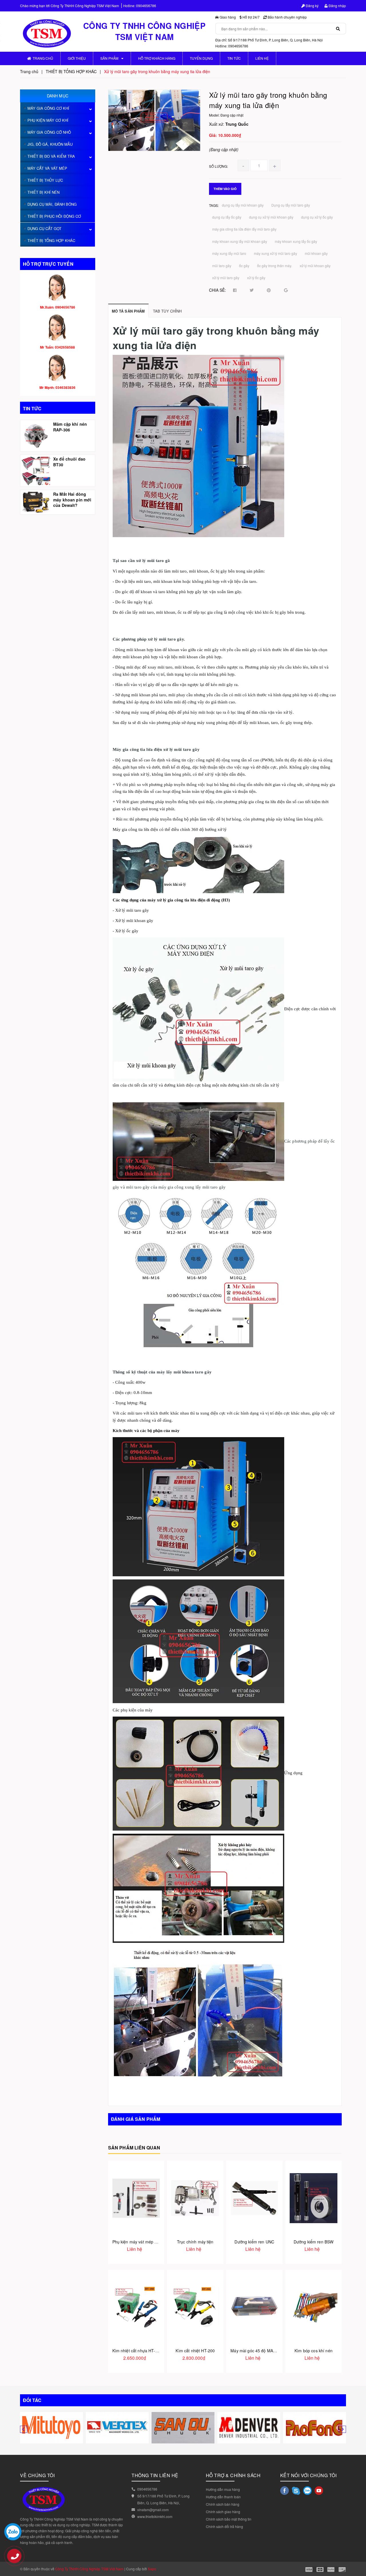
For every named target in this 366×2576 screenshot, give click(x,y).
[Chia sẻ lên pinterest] (269, 290)
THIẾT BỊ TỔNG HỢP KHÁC (51, 240)
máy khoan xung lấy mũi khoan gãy (240, 241)
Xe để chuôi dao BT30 (69, 462)
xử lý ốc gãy (256, 278)
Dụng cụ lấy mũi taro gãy (291, 205)
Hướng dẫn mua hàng (223, 2489)
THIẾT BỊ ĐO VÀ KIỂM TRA (51, 156)
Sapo (152, 2569)
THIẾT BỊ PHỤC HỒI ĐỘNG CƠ (54, 216)
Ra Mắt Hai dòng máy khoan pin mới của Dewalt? (72, 500)
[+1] (286, 290)
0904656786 (146, 6)
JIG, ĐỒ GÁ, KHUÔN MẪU (50, 144)
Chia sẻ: (217, 290)
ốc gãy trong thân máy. (274, 266)
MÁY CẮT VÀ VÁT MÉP (47, 168)
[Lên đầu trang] (357, 2559)
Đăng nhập (337, 6)
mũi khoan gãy (316, 253)
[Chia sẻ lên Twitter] (252, 290)
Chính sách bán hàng (223, 2504)
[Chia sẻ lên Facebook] (235, 290)
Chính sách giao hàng (223, 2512)
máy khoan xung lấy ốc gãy (296, 241)
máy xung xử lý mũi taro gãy (276, 253)
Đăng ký (312, 6)
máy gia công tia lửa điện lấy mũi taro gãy (244, 229)
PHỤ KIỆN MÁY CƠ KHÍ (48, 120)
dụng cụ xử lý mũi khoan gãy (271, 217)
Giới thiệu (77, 58)
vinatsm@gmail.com (153, 2510)
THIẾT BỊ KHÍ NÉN (43, 192)
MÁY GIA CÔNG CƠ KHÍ (48, 108)
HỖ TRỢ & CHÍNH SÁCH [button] (233, 2475)
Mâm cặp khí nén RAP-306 (70, 427)
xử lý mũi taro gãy (226, 278)
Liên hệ (262, 58)
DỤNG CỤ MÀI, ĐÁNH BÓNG (52, 204)
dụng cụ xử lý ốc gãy (317, 217)
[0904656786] (17, 2559)
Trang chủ (43, 58)
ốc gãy (244, 266)
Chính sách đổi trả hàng (224, 2526)
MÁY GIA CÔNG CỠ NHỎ (49, 132)
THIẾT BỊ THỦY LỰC (45, 180)
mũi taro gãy (222, 266)
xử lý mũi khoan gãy (315, 266)
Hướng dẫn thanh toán (223, 2497)
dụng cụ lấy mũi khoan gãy (243, 205)
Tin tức (234, 58)
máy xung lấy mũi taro (229, 253)
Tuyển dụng (201, 58)
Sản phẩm (109, 58)
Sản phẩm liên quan (134, 2148)
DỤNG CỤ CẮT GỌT (44, 228)
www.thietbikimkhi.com (155, 2516)
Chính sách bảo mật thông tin (229, 2519)
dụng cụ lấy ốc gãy (227, 217)
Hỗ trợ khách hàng (157, 58)
